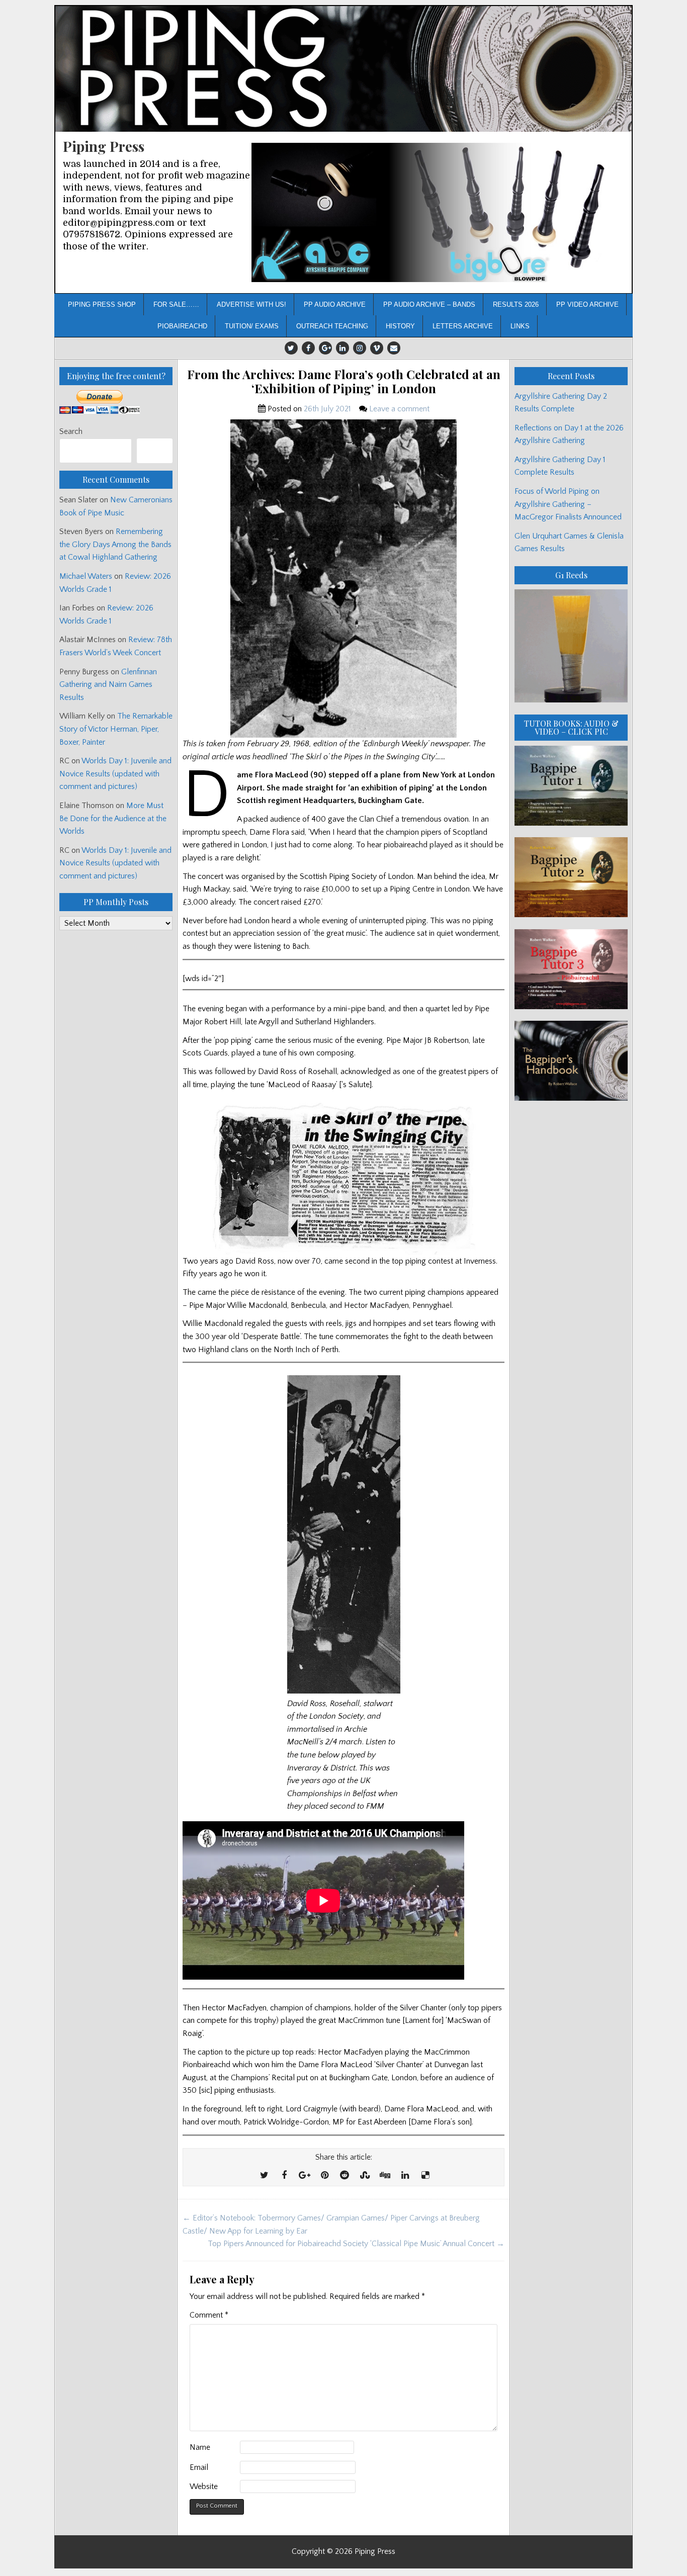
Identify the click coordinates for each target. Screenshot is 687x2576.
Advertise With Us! (251, 304)
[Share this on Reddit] (345, 2176)
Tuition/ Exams (252, 326)
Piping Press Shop (102, 304)
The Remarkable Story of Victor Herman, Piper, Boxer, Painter (116, 729)
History (400, 326)
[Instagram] (360, 348)
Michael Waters (86, 576)
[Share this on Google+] (304, 2176)
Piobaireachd (182, 326)
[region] (438, 212)
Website (204, 2486)
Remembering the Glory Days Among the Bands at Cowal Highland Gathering (115, 544)
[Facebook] (308, 348)
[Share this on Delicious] (425, 2176)
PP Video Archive (587, 304)
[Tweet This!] (264, 2176)
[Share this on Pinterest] (324, 2176)
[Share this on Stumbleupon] (365, 2176)
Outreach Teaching (332, 326)
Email (199, 2467)
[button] (438, 212)
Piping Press (104, 146)
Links (520, 326)
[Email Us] (394, 348)
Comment (209, 2315)
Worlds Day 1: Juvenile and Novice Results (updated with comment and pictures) (115, 774)
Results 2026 (516, 304)
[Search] (155, 451)
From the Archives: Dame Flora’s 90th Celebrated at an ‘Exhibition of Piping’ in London (344, 382)
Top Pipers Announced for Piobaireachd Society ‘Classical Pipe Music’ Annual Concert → (356, 2244)
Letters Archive (463, 326)
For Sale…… (176, 304)
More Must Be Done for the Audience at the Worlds (113, 818)
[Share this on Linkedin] (405, 2176)
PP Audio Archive (335, 304)
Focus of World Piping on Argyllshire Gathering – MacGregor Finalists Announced (568, 504)
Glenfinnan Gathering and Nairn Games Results (108, 685)
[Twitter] (291, 348)
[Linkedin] (342, 348)
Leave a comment (399, 409)
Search (71, 431)
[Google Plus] (325, 348)
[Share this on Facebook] (284, 2176)
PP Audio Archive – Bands (429, 304)
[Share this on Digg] (385, 2176)
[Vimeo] (377, 348)
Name (200, 2447)
